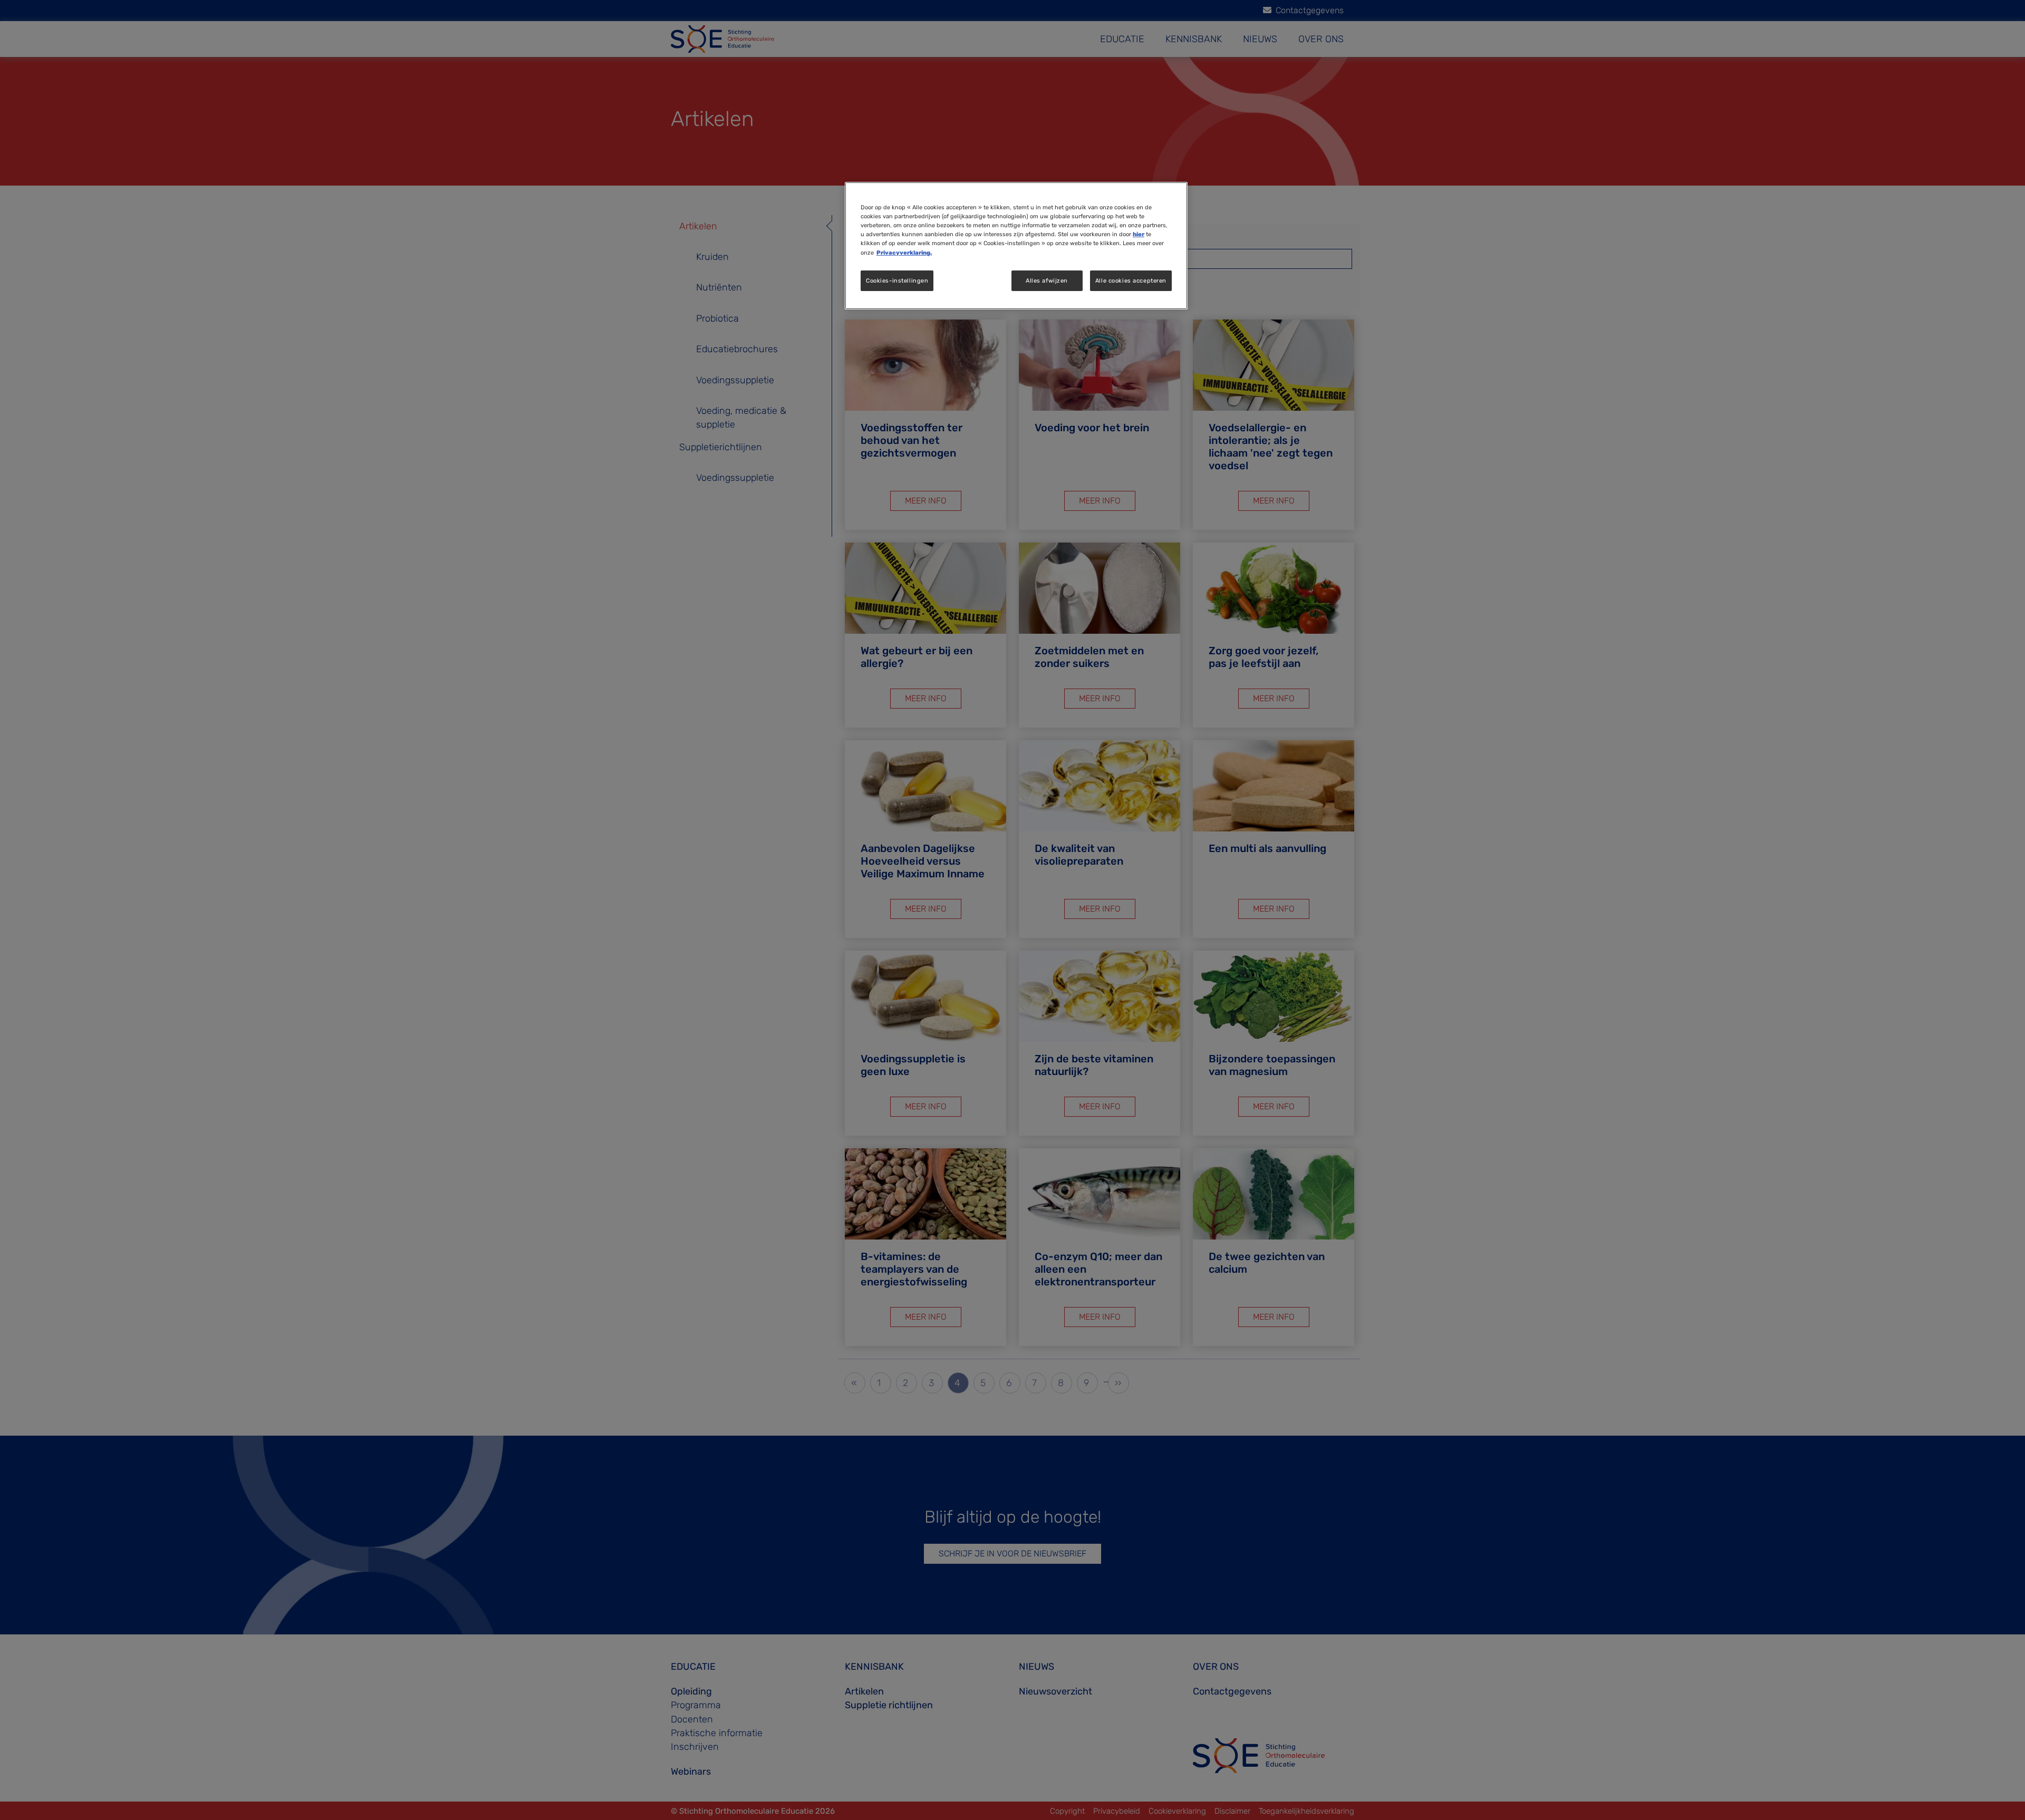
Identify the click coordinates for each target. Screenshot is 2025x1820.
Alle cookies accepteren (1131, 280)
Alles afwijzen (1047, 280)
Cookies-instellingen (897, 280)
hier (1139, 234)
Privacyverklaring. (904, 253)
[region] (1016, 246)
